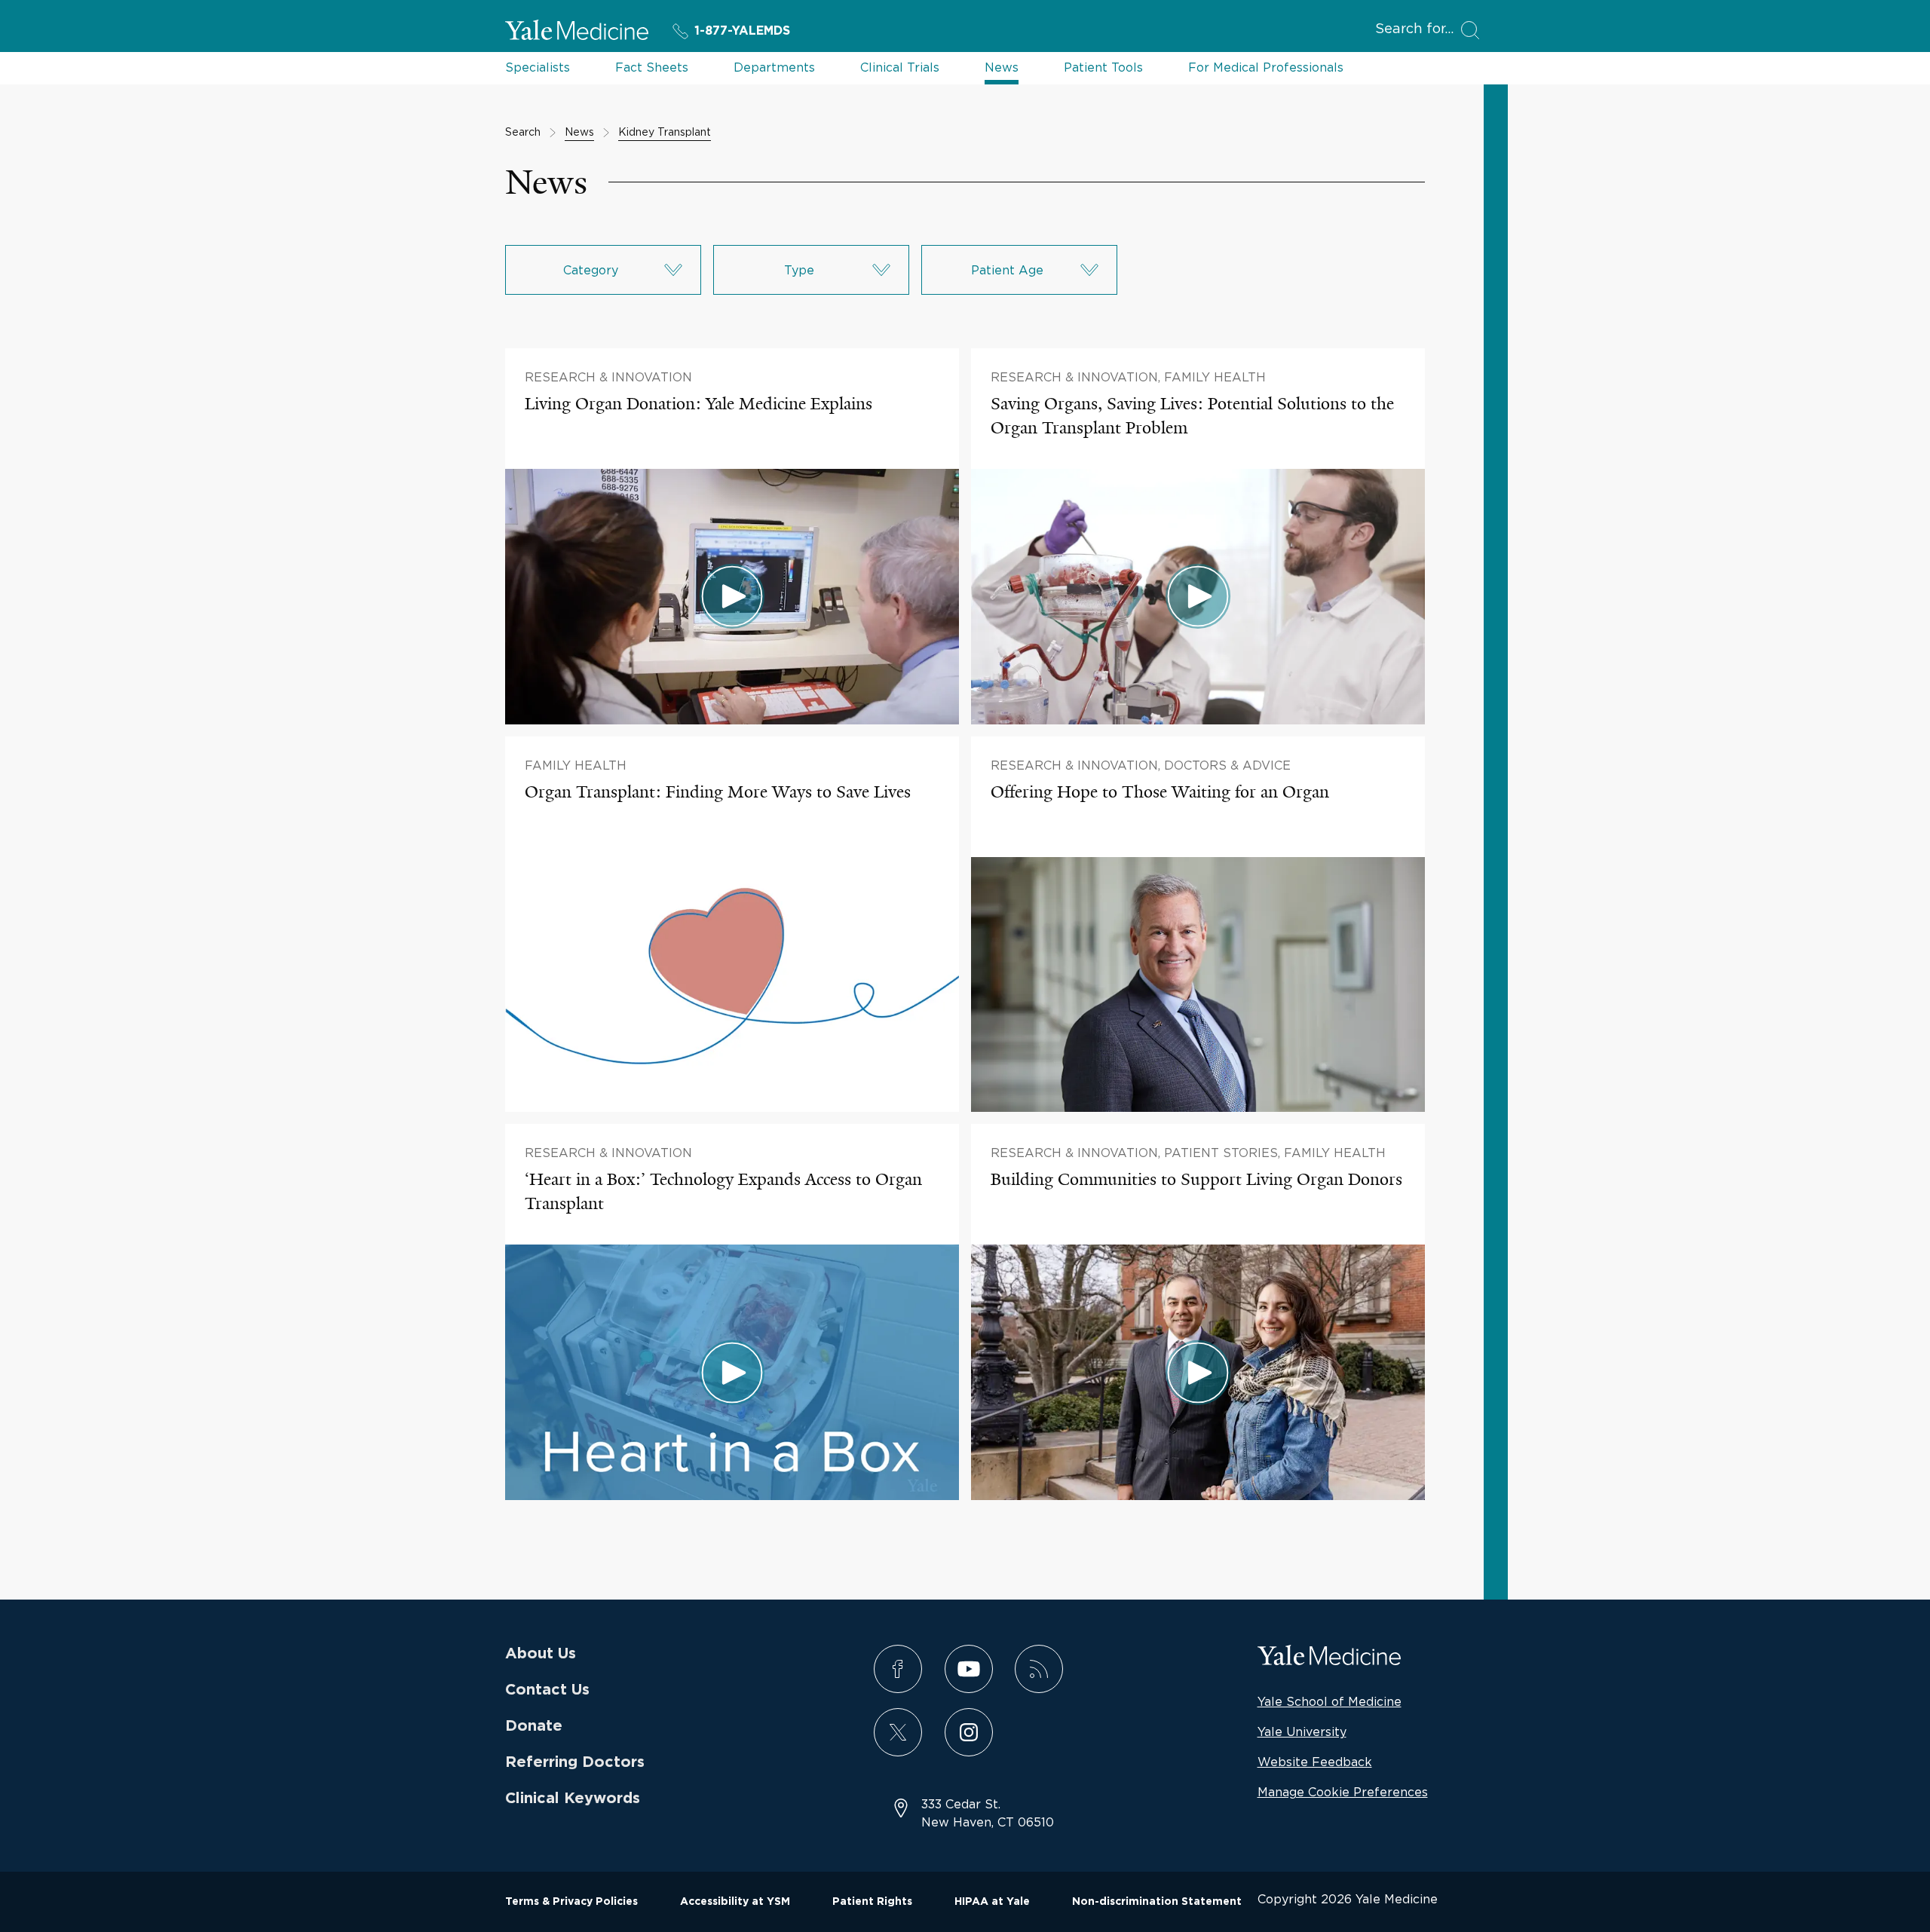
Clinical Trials (900, 67)
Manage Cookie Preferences (1343, 1792)
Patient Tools (1103, 67)
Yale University (1302, 1731)
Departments (774, 67)
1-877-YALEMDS (742, 31)
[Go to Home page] (577, 32)
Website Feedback (1315, 1762)
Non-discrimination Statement (1157, 1902)
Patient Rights (872, 1902)
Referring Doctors (575, 1762)
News (1002, 67)
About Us (541, 1654)
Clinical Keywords (573, 1799)
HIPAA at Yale (992, 1902)
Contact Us (547, 1690)
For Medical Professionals (1266, 67)
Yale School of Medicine (1330, 1701)
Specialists (538, 67)
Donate (534, 1726)
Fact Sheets (652, 67)
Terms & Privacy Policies (571, 1902)
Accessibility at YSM (735, 1902)
